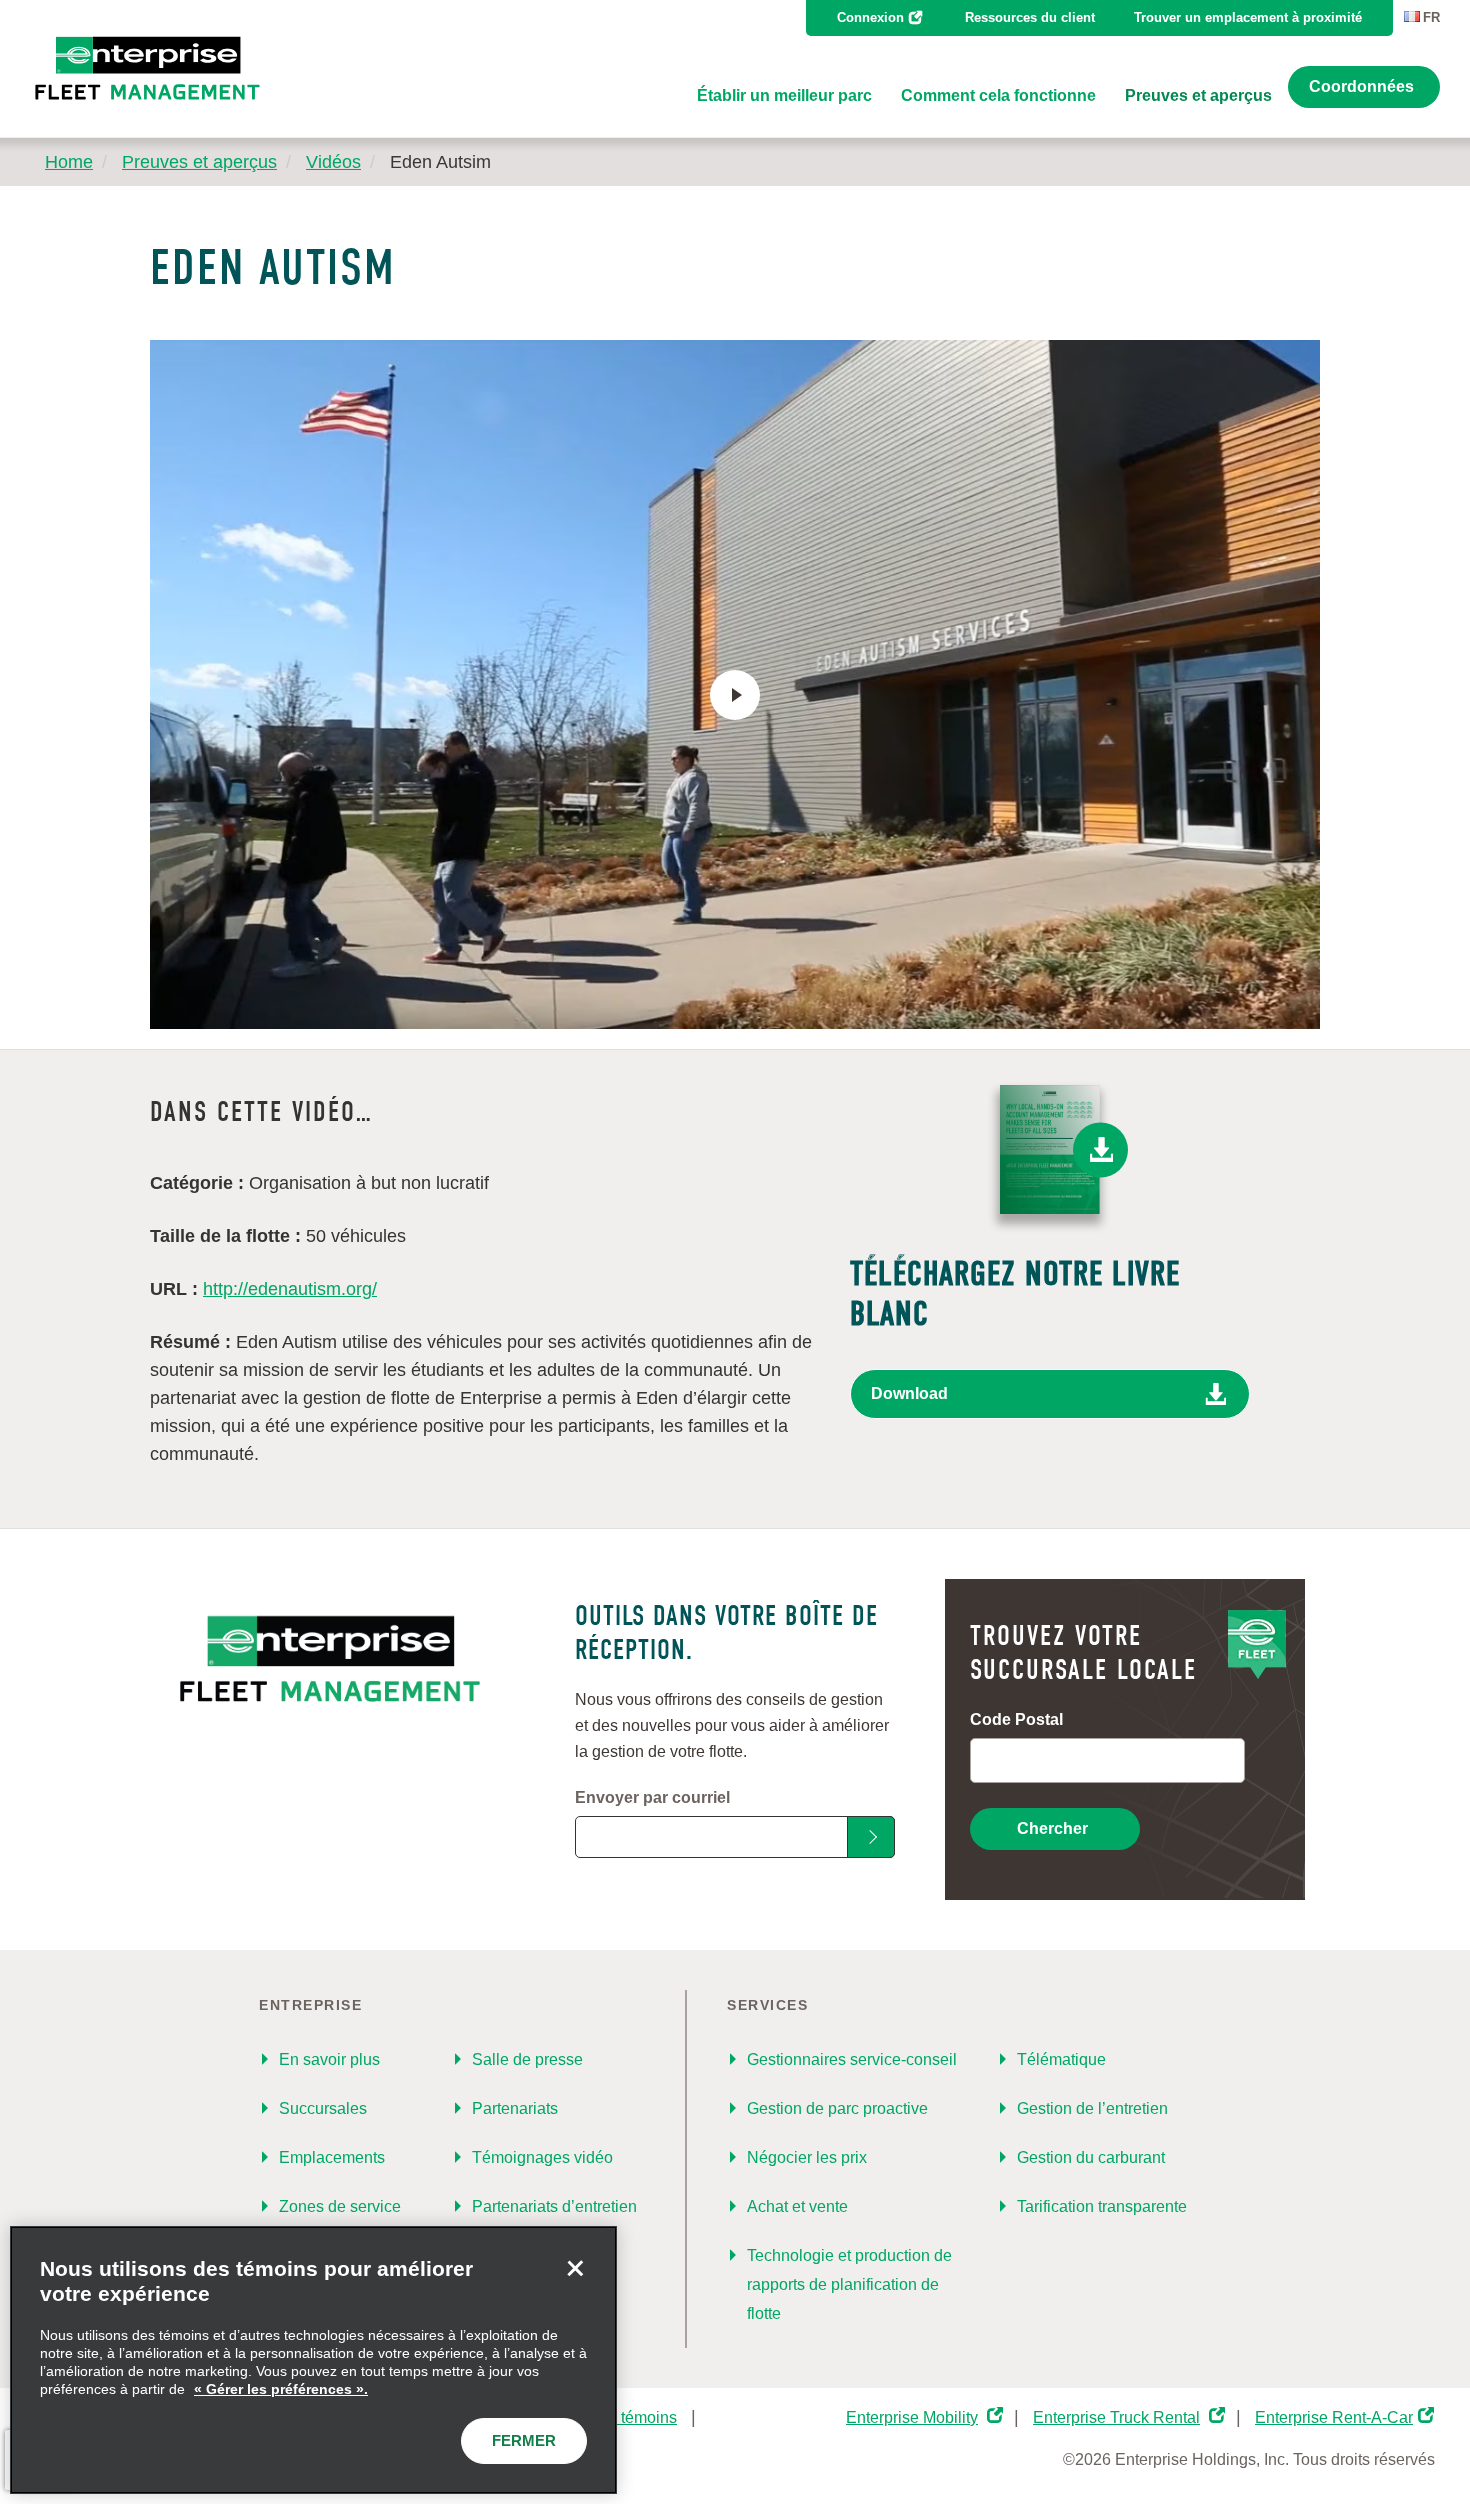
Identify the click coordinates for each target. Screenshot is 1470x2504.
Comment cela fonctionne (998, 95)
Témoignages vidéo (542, 2157)
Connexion (870, 17)
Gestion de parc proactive (837, 2108)
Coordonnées (1361, 86)
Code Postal (1016, 1719)
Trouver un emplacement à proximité (1248, 17)
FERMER (524, 2440)
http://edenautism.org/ (290, 1289)
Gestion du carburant (1091, 2157)
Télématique (1061, 2059)
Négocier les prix (807, 2157)
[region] (313, 2360)
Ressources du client (1030, 17)
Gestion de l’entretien (1092, 2108)
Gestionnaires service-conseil (852, 2059)
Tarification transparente (1102, 2206)
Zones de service (340, 2206)
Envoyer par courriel (652, 1797)
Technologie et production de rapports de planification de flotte (849, 2284)
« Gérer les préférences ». (281, 2389)
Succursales (323, 2108)
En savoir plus (329, 2059)
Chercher (1052, 1828)
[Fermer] (575, 2268)
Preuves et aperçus (1198, 95)
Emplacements (332, 2157)
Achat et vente (797, 2206)
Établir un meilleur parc (784, 95)
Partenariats (515, 2108)
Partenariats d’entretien (554, 2206)
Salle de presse (527, 2059)
